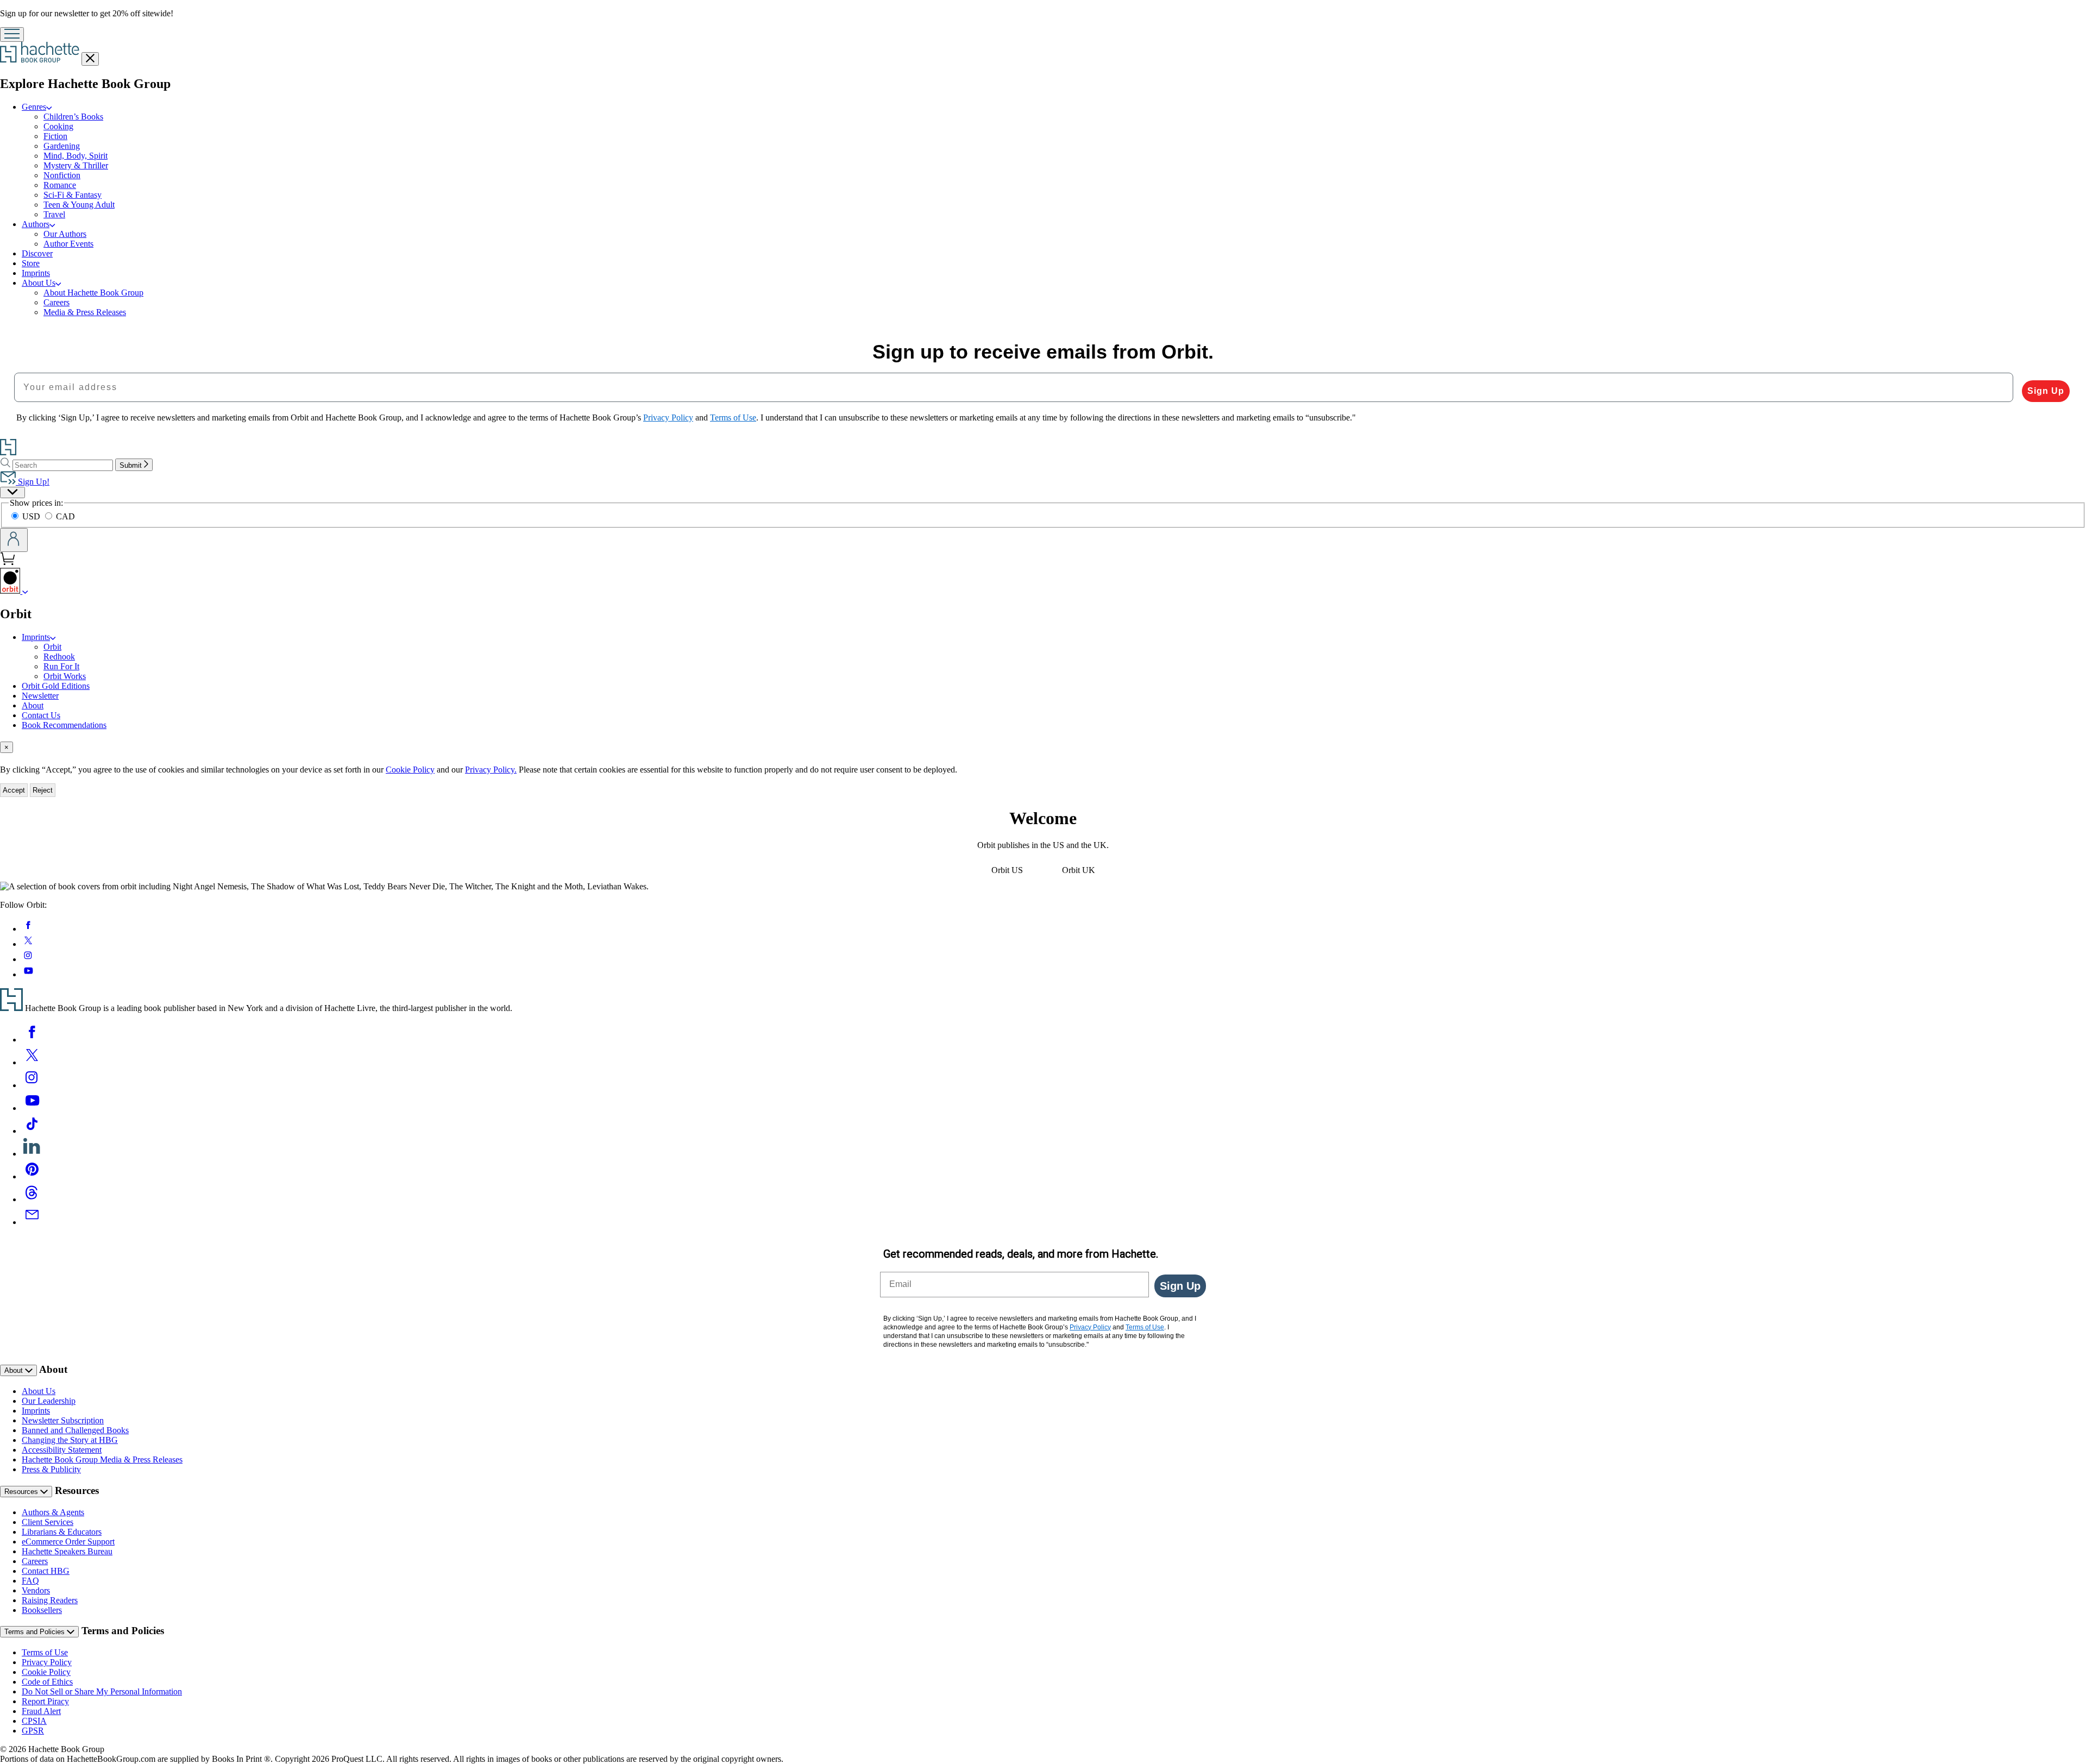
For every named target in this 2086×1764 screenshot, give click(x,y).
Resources (22, 1492)
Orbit (52, 647)
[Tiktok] (32, 1131)
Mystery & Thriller (76, 165)
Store (31, 263)
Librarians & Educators (62, 1532)
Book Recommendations (64, 725)
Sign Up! (33, 482)
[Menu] (12, 34)
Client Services (48, 1522)
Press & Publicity (51, 1469)
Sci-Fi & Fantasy (73, 195)
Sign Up (2046, 391)
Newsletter (40, 696)
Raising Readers (50, 1600)
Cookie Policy (410, 770)
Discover (37, 253)
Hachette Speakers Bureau (67, 1551)
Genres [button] (34, 107)
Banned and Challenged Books (75, 1430)
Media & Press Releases (85, 312)
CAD (65, 516)
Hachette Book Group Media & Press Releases (102, 1459)
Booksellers (42, 1610)
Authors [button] (36, 224)
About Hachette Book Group (93, 293)
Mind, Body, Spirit (76, 156)
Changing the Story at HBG (70, 1440)
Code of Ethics (47, 1682)
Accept (14, 790)
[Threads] (32, 1199)
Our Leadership (49, 1401)
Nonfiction (62, 175)
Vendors (36, 1590)
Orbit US (1007, 870)
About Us (39, 1391)
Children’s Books (73, 117)
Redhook (59, 657)
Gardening (62, 146)
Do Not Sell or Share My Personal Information (102, 1691)
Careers (56, 302)
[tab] (1043, 747)
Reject (43, 790)
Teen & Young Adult (79, 205)
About (33, 705)
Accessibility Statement (62, 1450)
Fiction (55, 136)
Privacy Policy (47, 1662)
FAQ (30, 1581)
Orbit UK (1079, 870)
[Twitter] (32, 1062)
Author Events (68, 244)
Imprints (36, 273)
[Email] (32, 1222)
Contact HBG (46, 1571)
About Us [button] (39, 283)
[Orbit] (25, 591)
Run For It (61, 666)
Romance (60, 185)
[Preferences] (12, 492)
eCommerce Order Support (68, 1542)
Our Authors (65, 234)
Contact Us (41, 715)
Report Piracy (45, 1701)
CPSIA (34, 1721)
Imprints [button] (36, 637)
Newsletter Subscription (63, 1420)
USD (32, 516)
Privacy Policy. (491, 770)
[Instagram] (32, 1085)
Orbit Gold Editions (56, 686)
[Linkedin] (32, 1154)
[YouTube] (32, 1108)
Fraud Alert (41, 1711)
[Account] (14, 540)
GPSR (33, 1731)
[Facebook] (32, 1040)
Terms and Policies (36, 1632)
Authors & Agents (53, 1512)
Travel (54, 214)
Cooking (58, 126)
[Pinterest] (32, 1176)
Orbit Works (65, 676)
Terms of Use (45, 1652)
